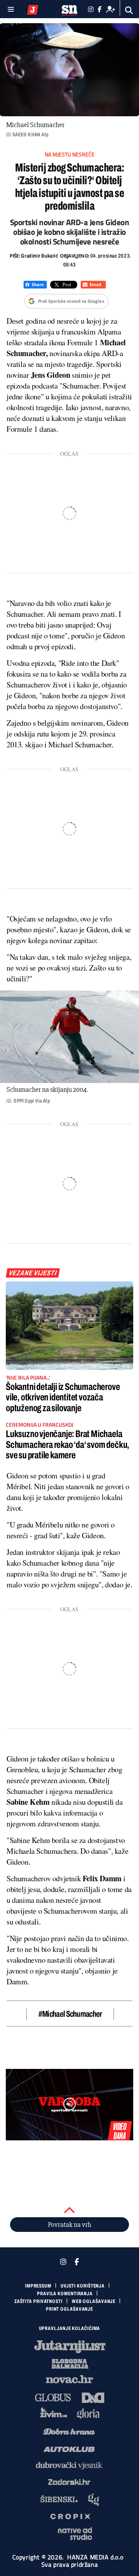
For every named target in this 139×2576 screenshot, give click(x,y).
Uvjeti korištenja (83, 2286)
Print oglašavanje (69, 2309)
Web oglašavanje (94, 2301)
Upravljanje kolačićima (70, 2328)
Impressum (38, 2286)
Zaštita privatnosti (38, 2301)
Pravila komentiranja (65, 2294)
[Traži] (129, 10)
